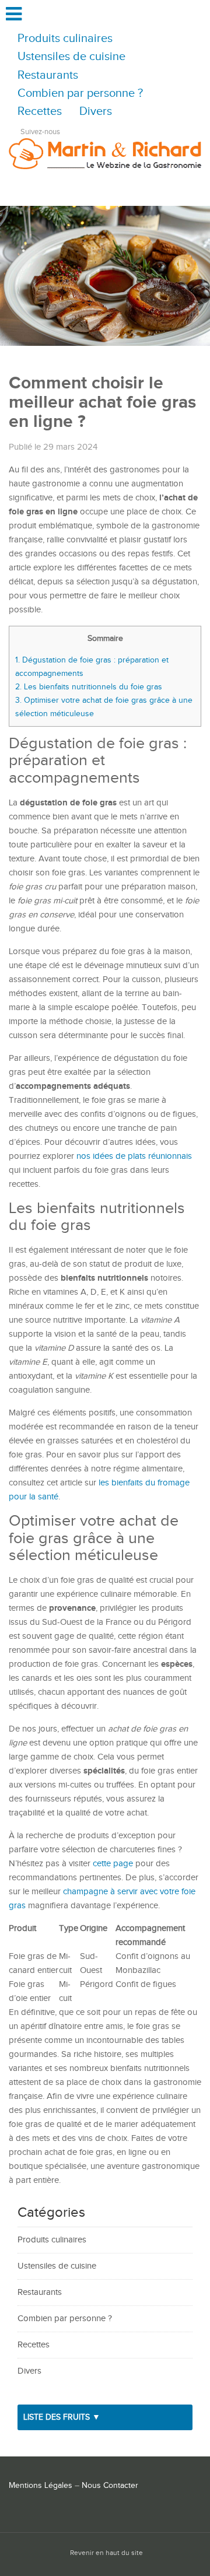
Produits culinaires (65, 39)
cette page (113, 1864)
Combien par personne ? (80, 94)
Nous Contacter (110, 2486)
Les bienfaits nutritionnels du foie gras (89, 687)
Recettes (40, 112)
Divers (96, 112)
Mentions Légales (41, 2486)
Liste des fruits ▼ (62, 2417)
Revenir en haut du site (106, 2553)
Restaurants (48, 76)
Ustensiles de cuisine (71, 57)
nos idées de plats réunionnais (134, 1156)
